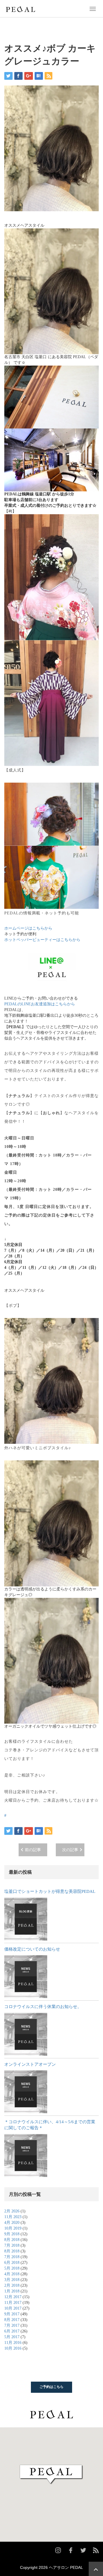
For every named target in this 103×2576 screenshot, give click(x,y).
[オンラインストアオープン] (26, 2092)
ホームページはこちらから (28, 928)
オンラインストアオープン (30, 2064)
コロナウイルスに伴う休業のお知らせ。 (43, 2007)
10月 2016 (13, 2348)
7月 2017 (12, 2325)
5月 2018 (12, 2268)
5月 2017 (12, 2337)
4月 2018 (12, 2274)
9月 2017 (12, 2314)
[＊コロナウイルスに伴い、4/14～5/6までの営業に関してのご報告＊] (26, 2156)
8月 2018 (12, 2240)
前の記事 (33, 1850)
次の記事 (70, 1850)
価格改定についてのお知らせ (32, 1949)
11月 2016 (13, 2343)
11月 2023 (13, 2217)
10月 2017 (13, 2308)
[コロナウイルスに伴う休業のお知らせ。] (26, 2034)
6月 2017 (12, 2331)
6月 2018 (12, 2263)
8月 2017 (12, 2320)
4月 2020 (12, 2223)
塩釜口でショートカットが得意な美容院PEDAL (50, 1891)
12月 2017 (13, 2297)
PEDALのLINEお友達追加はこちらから (40, 1004)
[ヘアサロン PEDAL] (20, 8)
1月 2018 (12, 2291)
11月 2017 (13, 2303)
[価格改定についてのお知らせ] (26, 1977)
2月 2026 (12, 2211)
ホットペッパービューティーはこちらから (42, 940)
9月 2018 (12, 2234)
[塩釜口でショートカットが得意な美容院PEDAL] (26, 1919)
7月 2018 (12, 2245)
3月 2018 (12, 2280)
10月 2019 (13, 2228)
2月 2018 (12, 2285)
